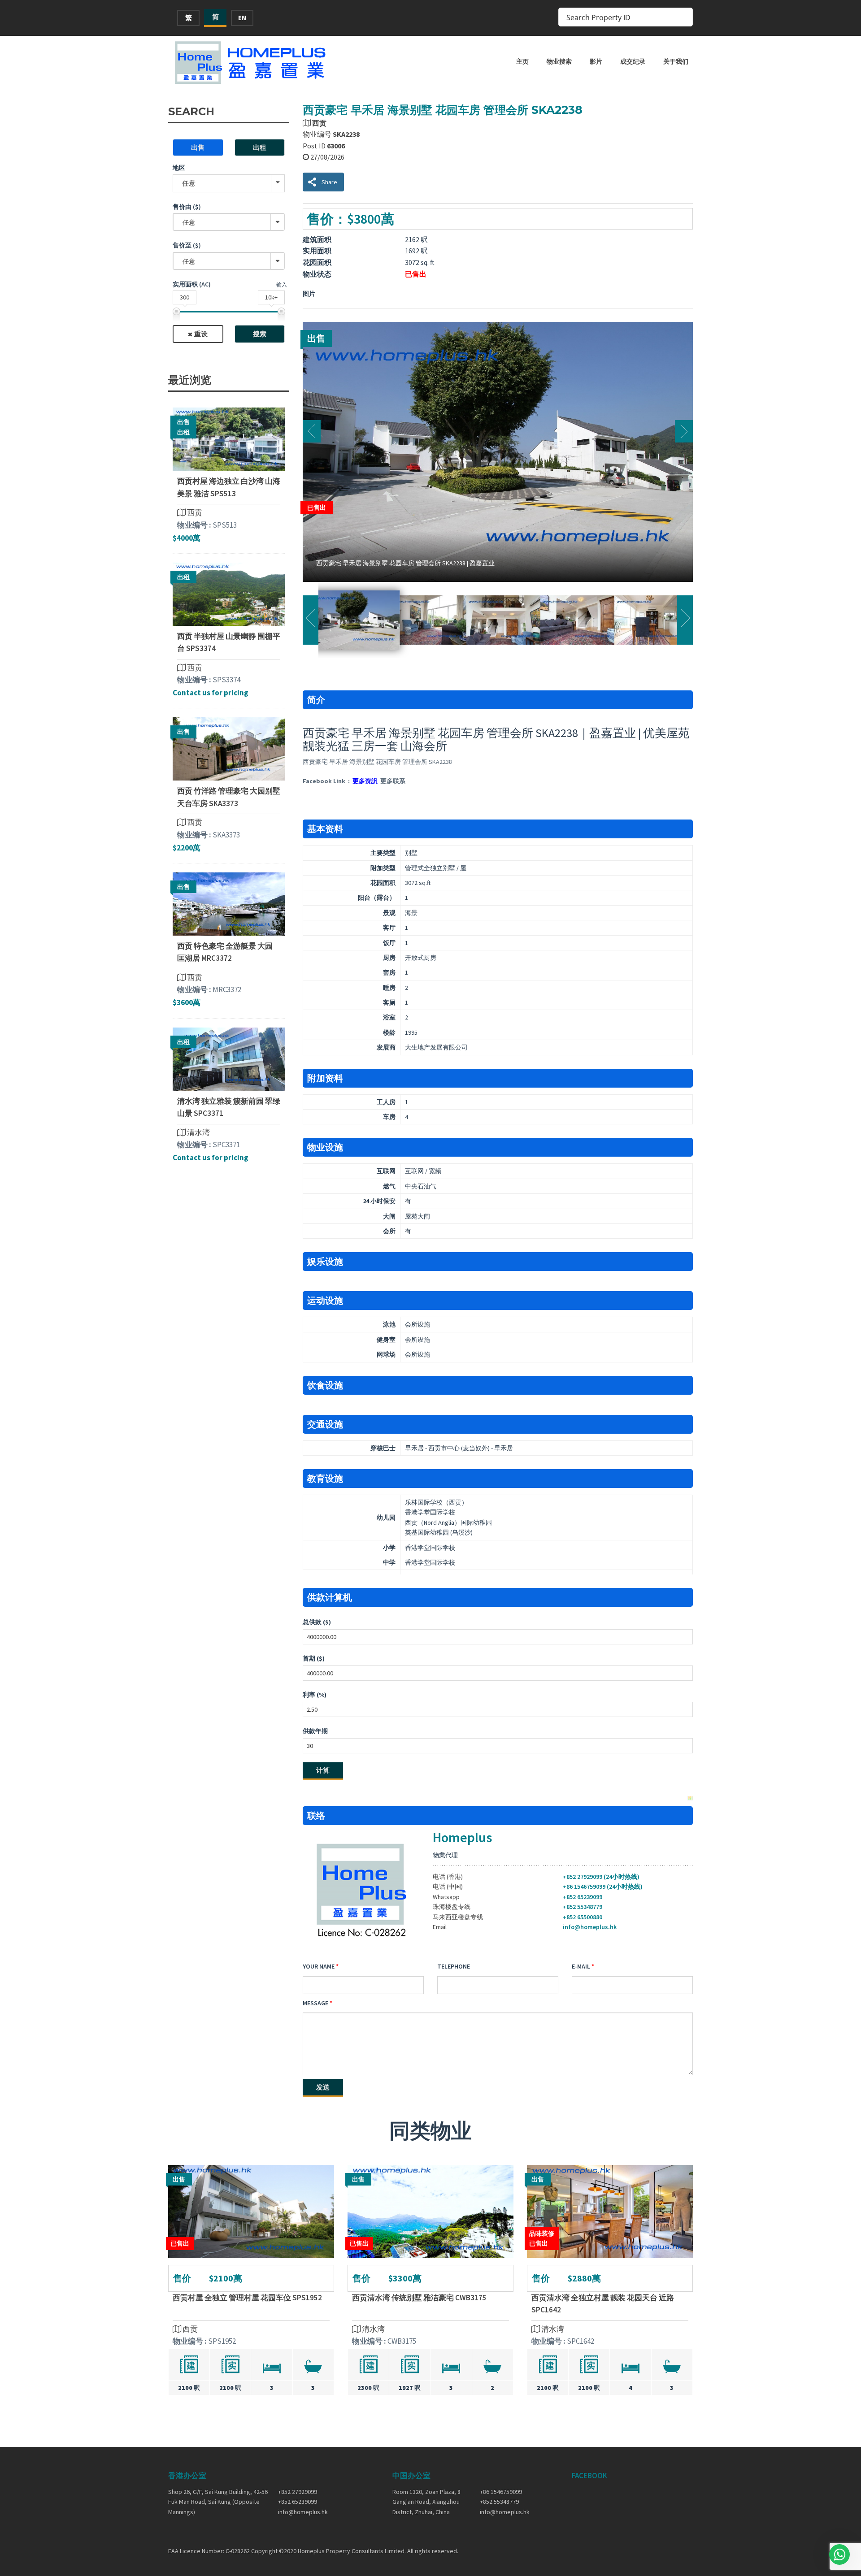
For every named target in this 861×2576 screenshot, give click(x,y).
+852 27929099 (298, 2492)
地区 (179, 168)
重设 (201, 334)
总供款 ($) (317, 1622)
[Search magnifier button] (683, 17)
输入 (282, 284)
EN (242, 18)
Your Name (319, 1966)
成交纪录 (633, 61)
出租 (260, 147)
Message (315, 2003)
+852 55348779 (583, 1907)
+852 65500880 (583, 1917)
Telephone (454, 1966)
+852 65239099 (583, 1897)
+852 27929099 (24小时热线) (601, 1877)
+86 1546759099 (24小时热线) (603, 1886)
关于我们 (676, 61)
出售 (198, 147)
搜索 (260, 334)
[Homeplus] (251, 63)
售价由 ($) (187, 207)
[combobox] (229, 222)
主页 (522, 61)
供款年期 (315, 1731)
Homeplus (462, 1837)
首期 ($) (314, 1658)
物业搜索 (559, 61)
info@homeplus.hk (590, 1927)
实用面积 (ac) (192, 284)
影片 (596, 61)
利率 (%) (315, 1695)
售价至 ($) (187, 245)
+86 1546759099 (501, 2492)
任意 (189, 183)
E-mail (581, 1966)
